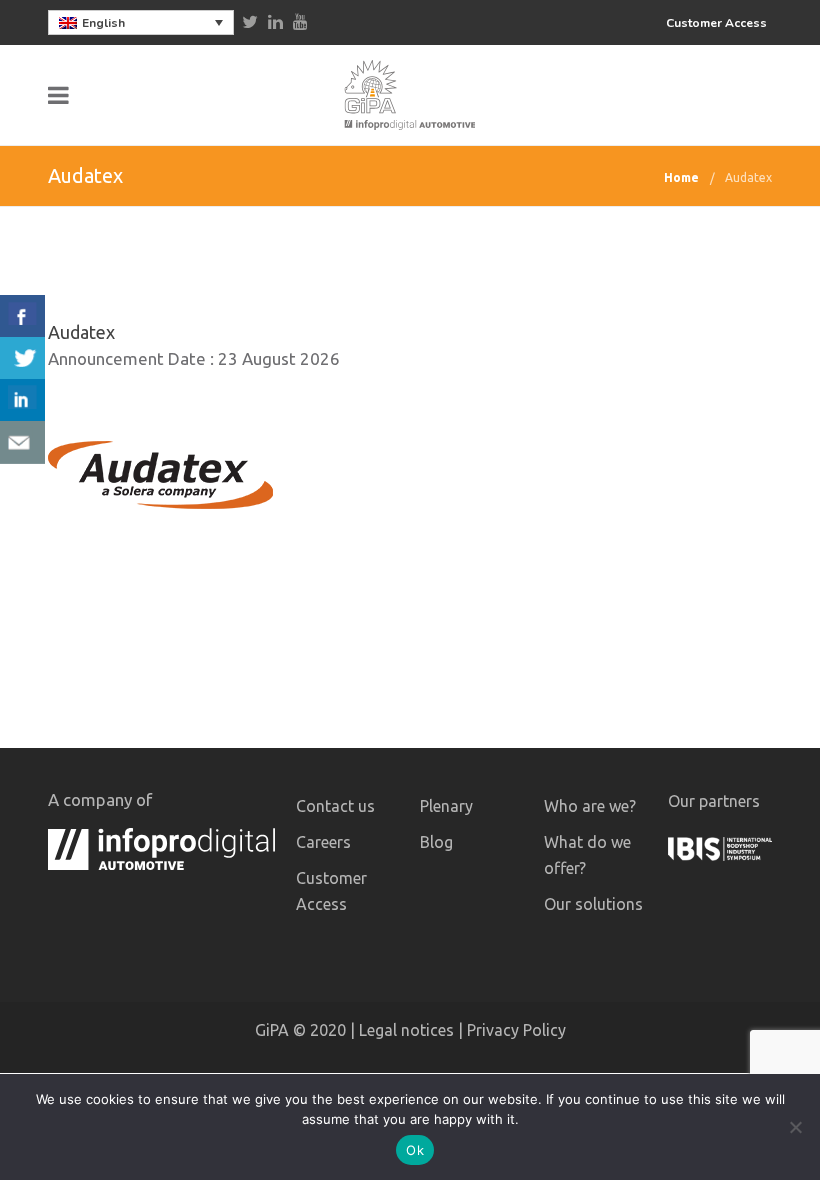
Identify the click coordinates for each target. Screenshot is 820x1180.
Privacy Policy (516, 1030)
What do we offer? (587, 855)
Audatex (748, 177)
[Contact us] (22, 442)
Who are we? (590, 806)
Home (681, 177)
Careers (323, 842)
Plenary (446, 806)
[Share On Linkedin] (22, 400)
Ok (415, 1150)
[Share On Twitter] (22, 358)
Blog (436, 842)
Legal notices (406, 1030)
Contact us (335, 806)
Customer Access (716, 23)
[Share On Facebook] (22, 316)
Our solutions (593, 904)
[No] (795, 1127)
